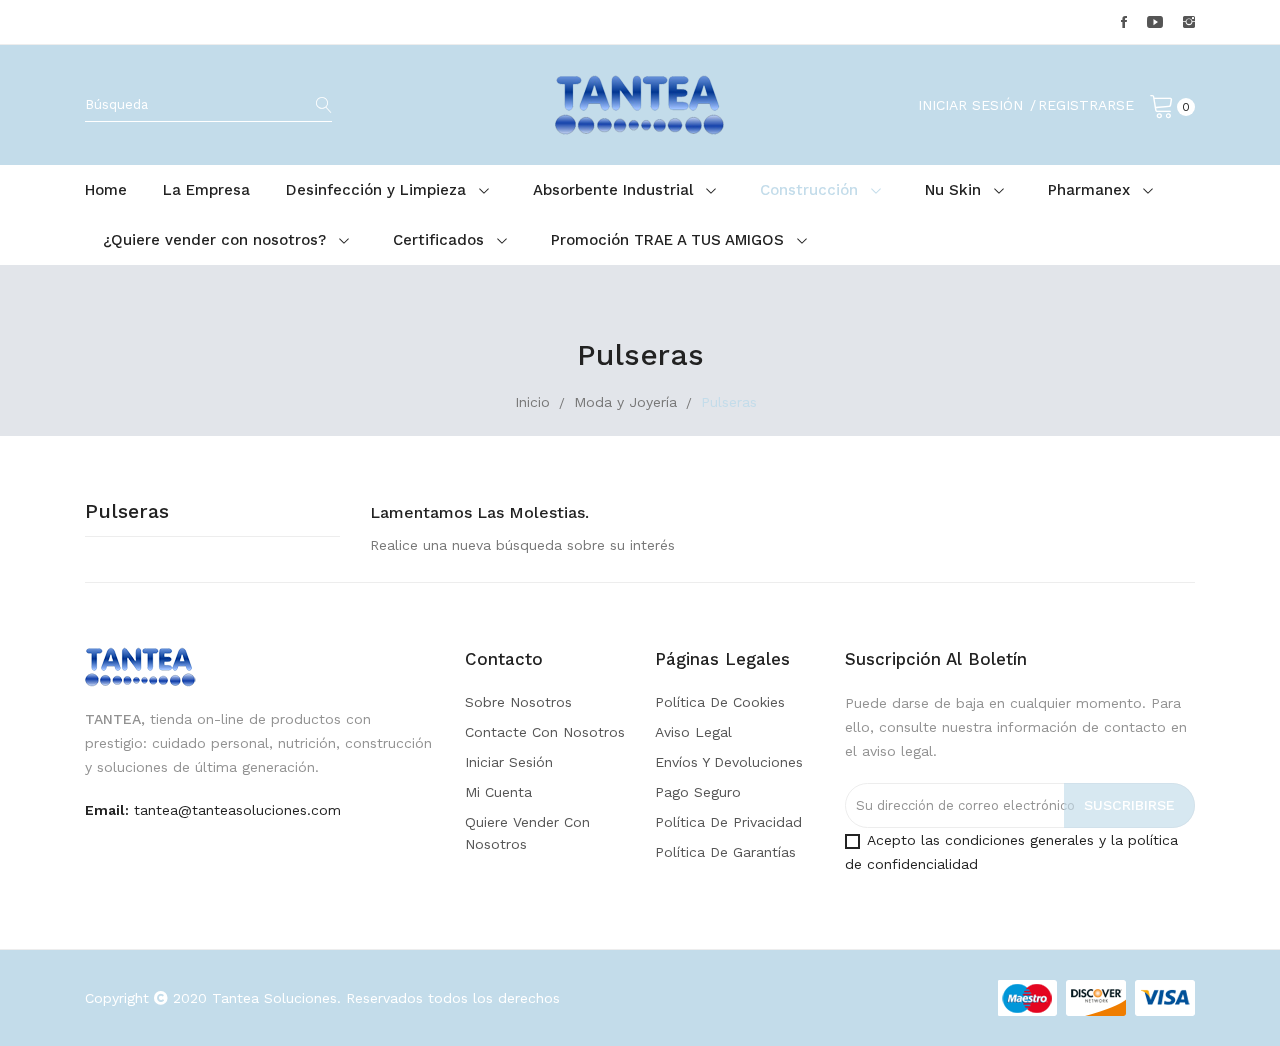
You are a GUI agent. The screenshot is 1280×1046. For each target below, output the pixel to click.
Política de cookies (720, 702)
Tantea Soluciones (274, 998)
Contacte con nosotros (545, 732)
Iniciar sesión (509, 762)
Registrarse (1086, 105)
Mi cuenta (498, 792)
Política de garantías (725, 852)
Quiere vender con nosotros (527, 833)
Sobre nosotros (518, 702)
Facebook (1124, 22)
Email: (107, 810)
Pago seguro (698, 792)
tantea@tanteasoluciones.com (237, 810)
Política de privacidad (728, 822)
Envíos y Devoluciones (729, 762)
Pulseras (127, 512)
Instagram (1189, 22)
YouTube (1155, 22)
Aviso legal (693, 732)
